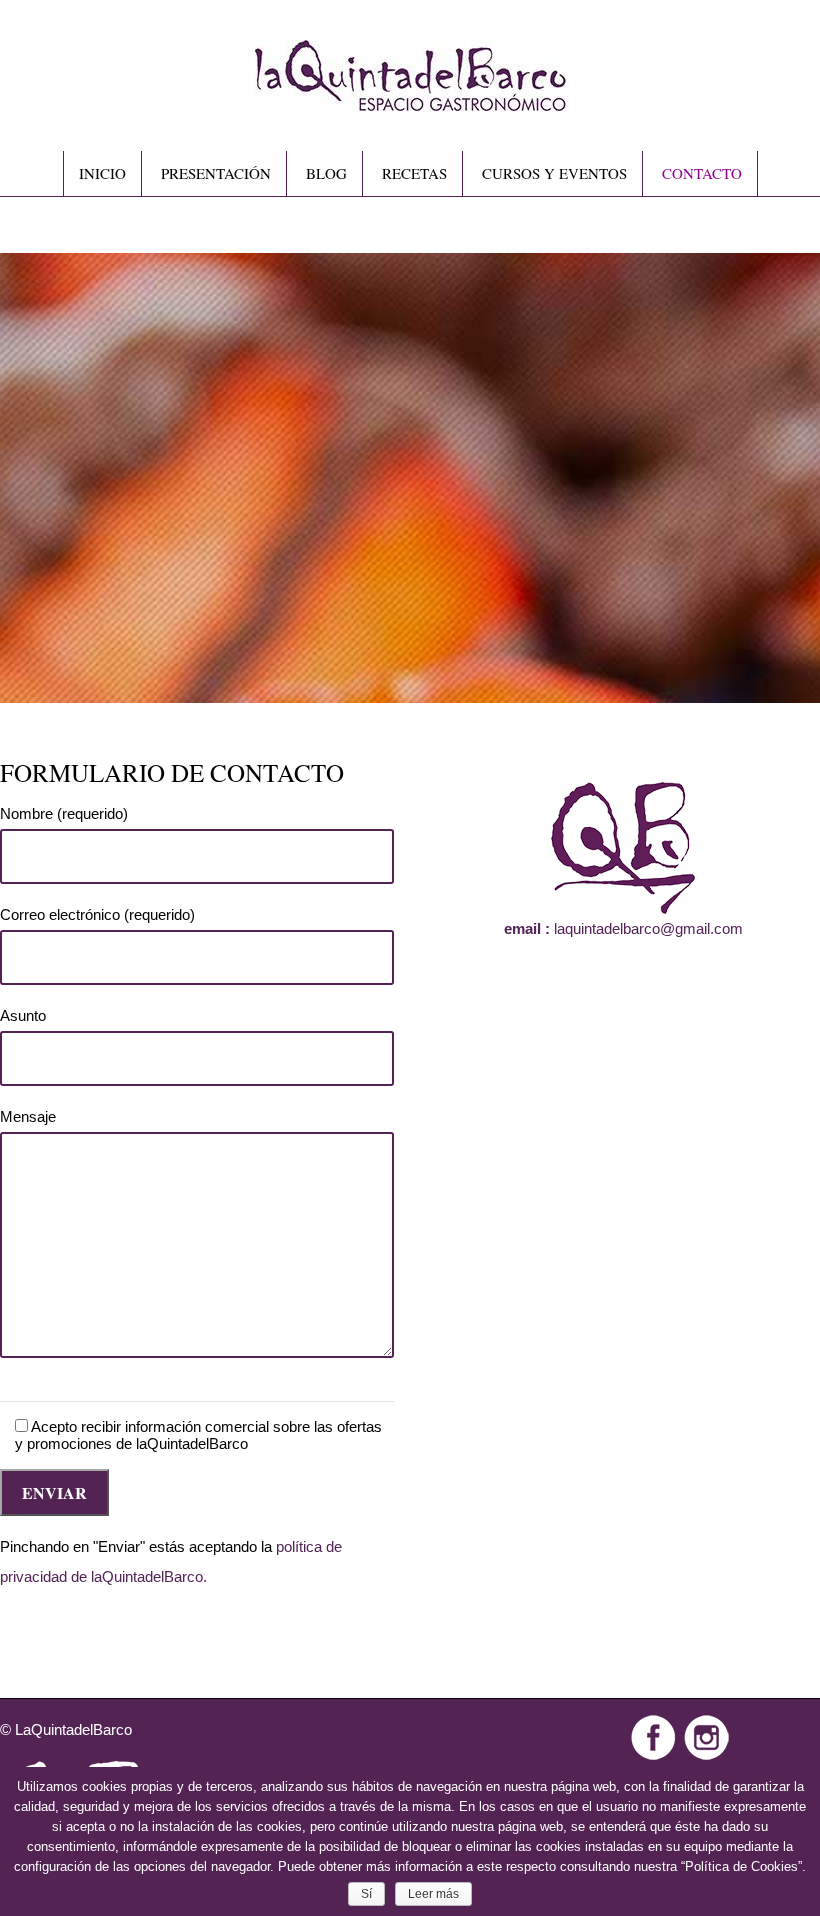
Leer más (433, 1894)
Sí (366, 1894)
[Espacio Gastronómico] (410, 102)
